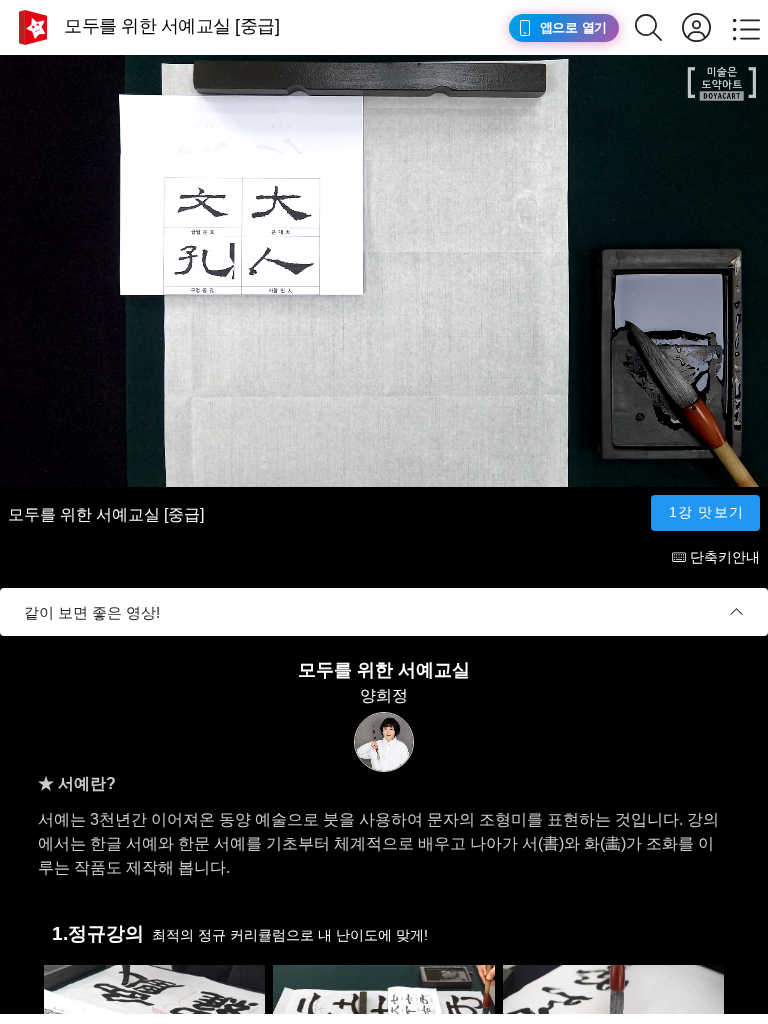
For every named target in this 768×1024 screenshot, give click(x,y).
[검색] (658, 27)
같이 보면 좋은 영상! (92, 612)
